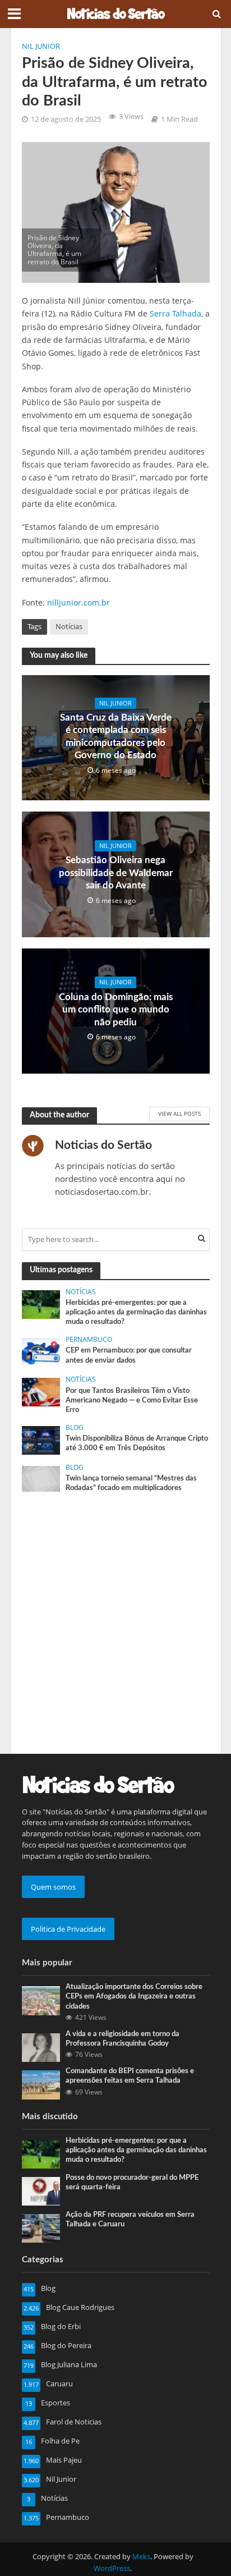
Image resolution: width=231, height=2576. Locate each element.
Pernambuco (89, 1340)
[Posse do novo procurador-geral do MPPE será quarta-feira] (41, 2190)
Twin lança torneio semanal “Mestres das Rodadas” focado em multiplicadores (131, 1483)
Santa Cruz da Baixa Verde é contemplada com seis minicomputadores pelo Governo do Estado (116, 736)
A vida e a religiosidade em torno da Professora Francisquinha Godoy (123, 2039)
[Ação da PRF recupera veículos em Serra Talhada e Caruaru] (41, 2227)
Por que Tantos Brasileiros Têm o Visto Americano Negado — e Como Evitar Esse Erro (132, 1400)
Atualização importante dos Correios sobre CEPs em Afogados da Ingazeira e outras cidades (134, 1996)
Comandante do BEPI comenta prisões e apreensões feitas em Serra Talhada (130, 2076)
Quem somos (53, 1887)
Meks (141, 2557)
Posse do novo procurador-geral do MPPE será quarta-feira (132, 2182)
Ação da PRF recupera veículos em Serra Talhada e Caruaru (130, 2219)
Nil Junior (41, 46)
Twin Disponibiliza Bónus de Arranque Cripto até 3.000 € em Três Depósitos (137, 1443)
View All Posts (179, 1113)
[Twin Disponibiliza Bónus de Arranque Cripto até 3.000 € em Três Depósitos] (41, 1440)
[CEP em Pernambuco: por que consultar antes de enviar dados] (41, 1351)
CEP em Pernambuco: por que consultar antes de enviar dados (129, 1355)
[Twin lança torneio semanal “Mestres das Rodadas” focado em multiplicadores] (41, 1478)
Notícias (69, 627)
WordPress (112, 2568)
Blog (75, 1428)
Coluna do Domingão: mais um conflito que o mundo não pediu (116, 1010)
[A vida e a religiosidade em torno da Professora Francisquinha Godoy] (41, 2047)
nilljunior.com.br (78, 602)
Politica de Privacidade (68, 1929)
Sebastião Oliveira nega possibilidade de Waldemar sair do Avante (116, 873)
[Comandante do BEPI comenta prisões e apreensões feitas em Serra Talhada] (41, 2084)
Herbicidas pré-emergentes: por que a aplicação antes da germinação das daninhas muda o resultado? (136, 1312)
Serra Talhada (175, 313)
